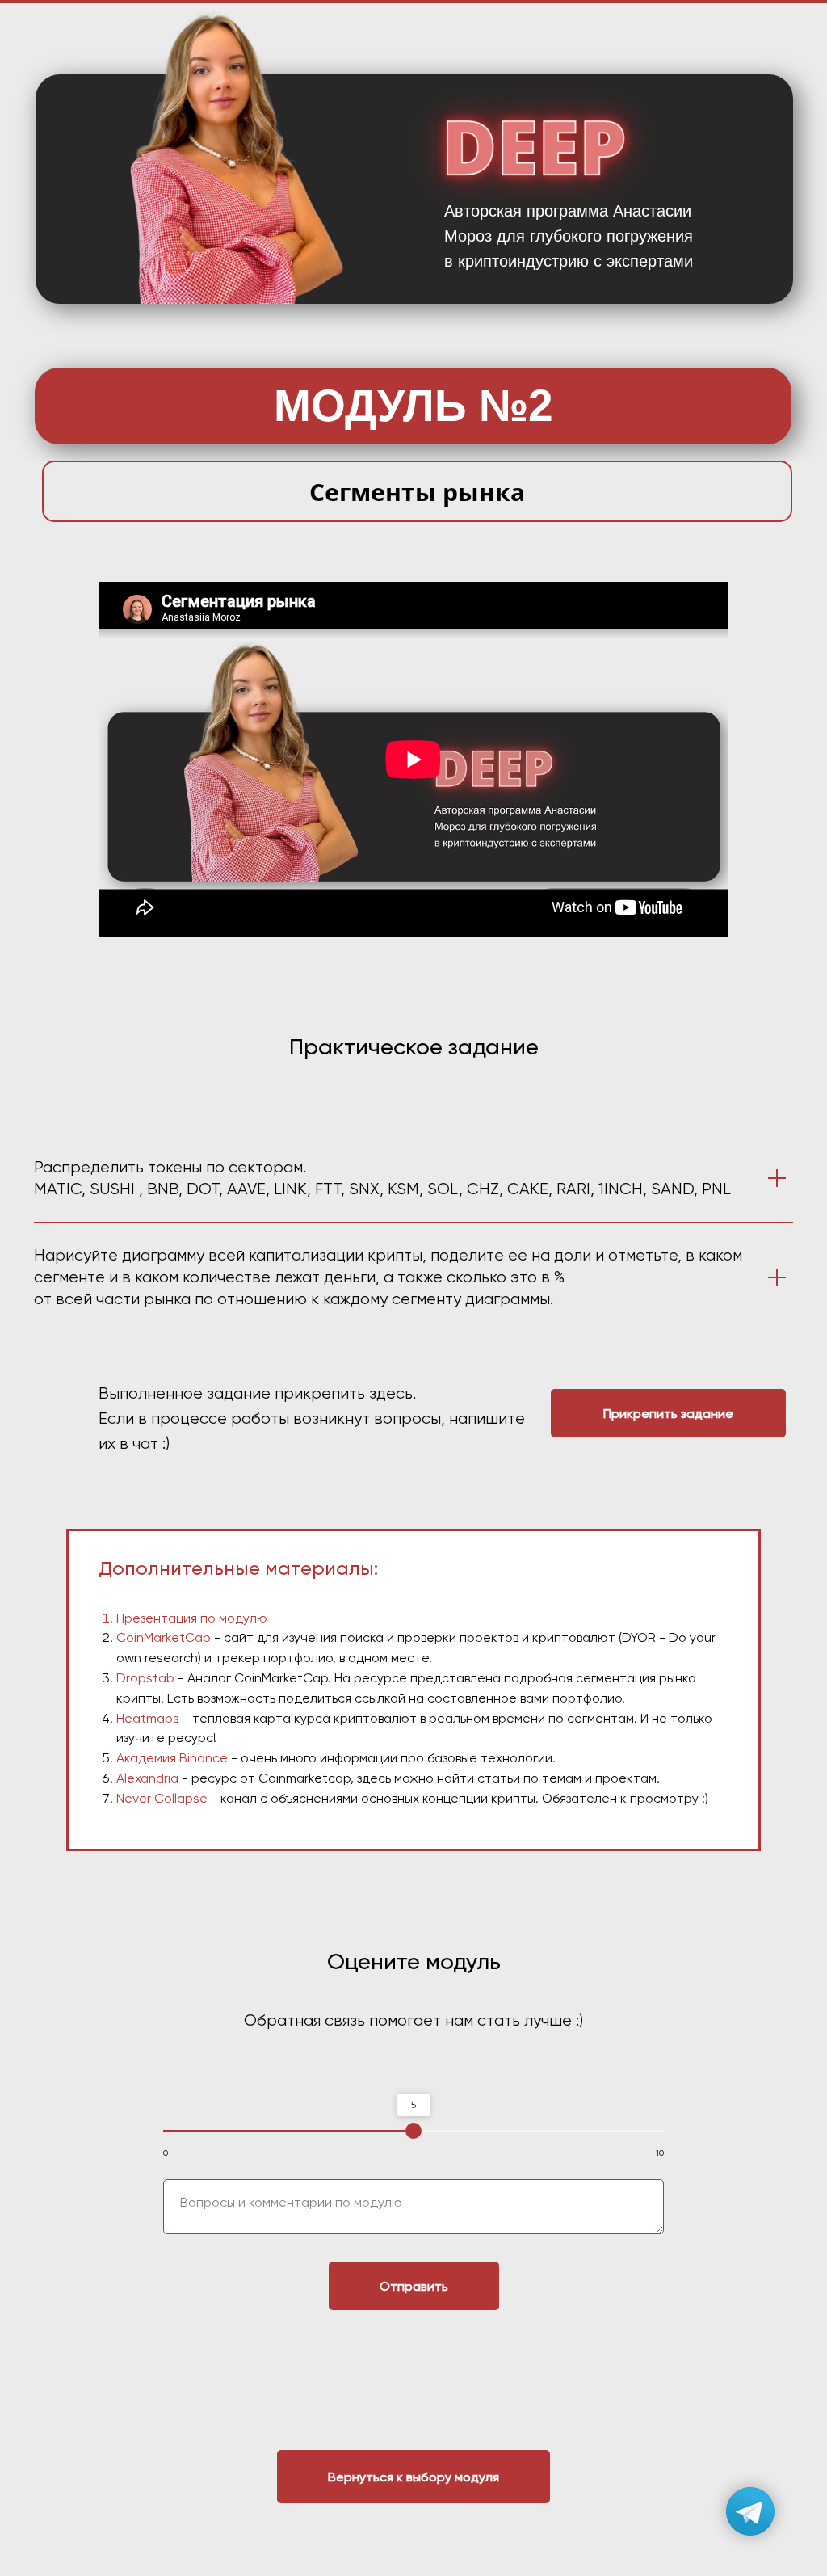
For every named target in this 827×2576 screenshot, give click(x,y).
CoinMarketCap (164, 1637)
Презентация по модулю (192, 1618)
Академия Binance (172, 1758)
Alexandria (147, 1778)
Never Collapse (162, 1798)
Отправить (414, 2286)
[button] (668, 1413)
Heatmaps (148, 1718)
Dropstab (145, 1678)
